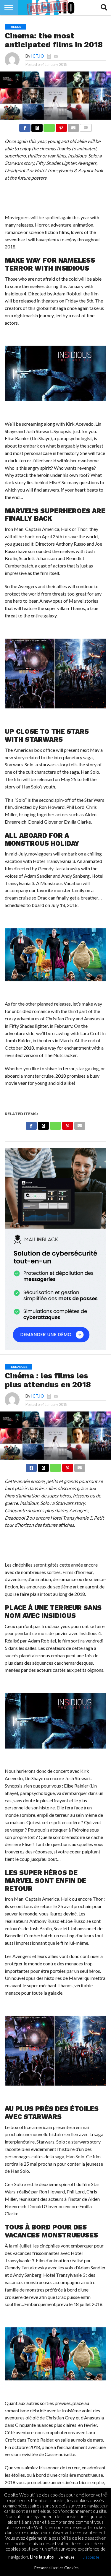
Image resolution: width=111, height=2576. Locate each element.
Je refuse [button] (67, 2557)
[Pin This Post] (61, 126)
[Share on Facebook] (25, 126)
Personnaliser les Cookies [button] (56, 2568)
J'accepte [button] (91, 2557)
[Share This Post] (37, 126)
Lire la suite (42, 2557)
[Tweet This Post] (43, 1466)
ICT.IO (38, 56)
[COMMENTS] (86, 126)
